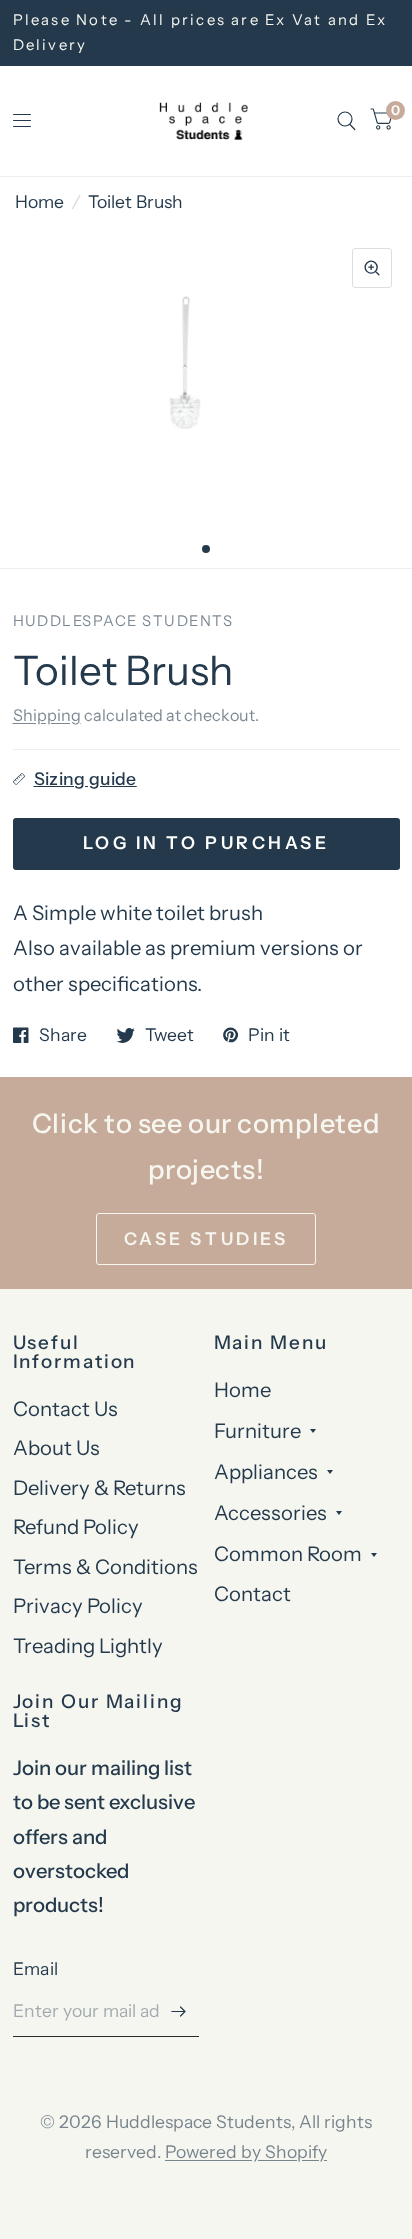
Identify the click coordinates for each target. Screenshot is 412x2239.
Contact (252, 1593)
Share (63, 1035)
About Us (56, 1447)
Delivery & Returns (99, 1487)
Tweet (169, 1035)
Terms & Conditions (105, 1566)
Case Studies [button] (206, 1238)
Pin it (269, 1035)
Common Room (288, 1553)
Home (39, 201)
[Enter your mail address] (179, 2011)
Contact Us (65, 1408)
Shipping (47, 715)
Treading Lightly (88, 1645)
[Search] (346, 121)
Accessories (270, 1512)
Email (36, 1968)
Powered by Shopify (246, 2151)
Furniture (257, 1430)
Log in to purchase (206, 842)
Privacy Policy (78, 1605)
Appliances (266, 1471)
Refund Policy (76, 1526)
